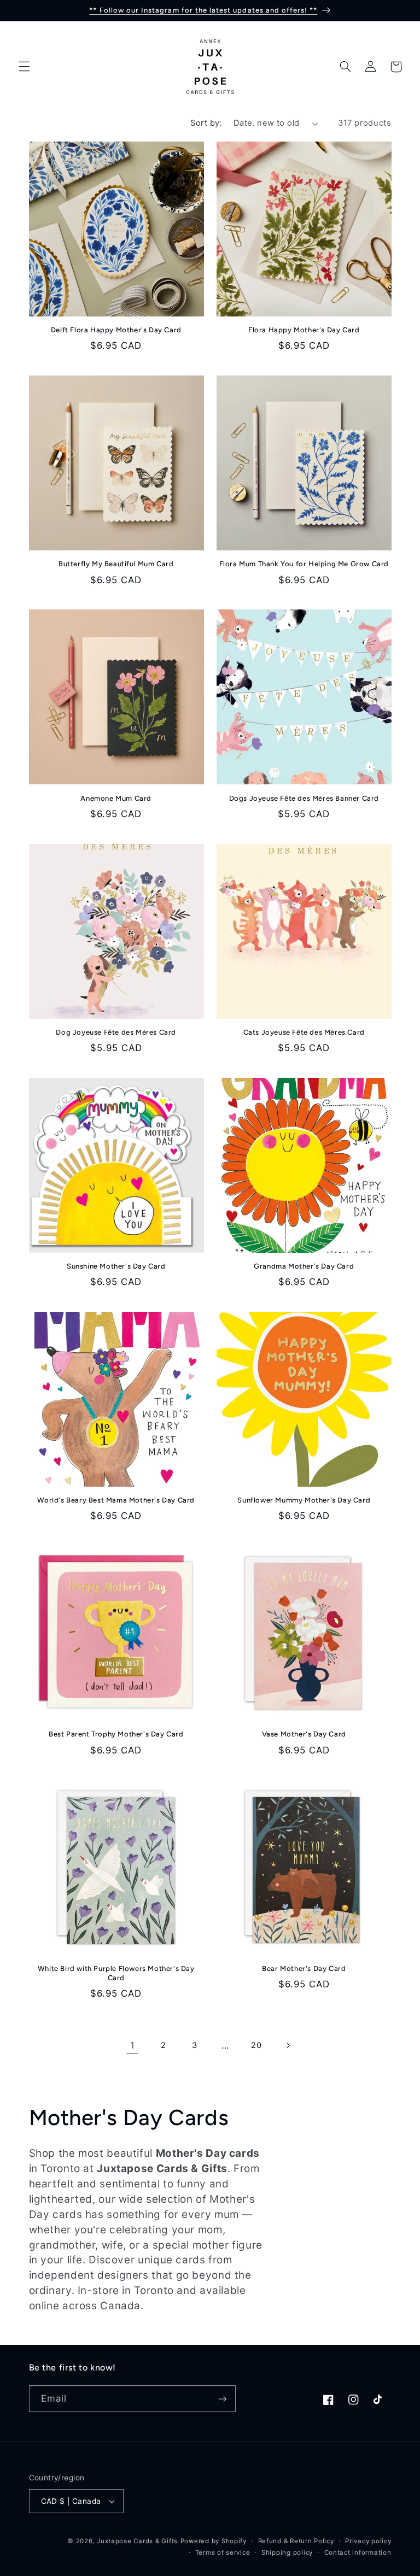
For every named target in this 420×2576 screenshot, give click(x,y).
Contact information (358, 2552)
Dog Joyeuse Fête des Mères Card (116, 1032)
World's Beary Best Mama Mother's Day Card (116, 1500)
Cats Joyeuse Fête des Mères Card (304, 1032)
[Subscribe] (222, 2399)
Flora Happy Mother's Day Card (304, 330)
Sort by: (206, 123)
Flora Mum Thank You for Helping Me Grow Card (304, 564)
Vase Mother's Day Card (304, 1734)
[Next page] (288, 2045)
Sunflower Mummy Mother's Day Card (304, 1500)
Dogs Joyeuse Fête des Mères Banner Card (304, 798)
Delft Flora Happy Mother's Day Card (116, 330)
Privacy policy (368, 2541)
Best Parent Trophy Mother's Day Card (116, 1734)
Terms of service (223, 2552)
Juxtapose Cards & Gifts (137, 2541)
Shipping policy (287, 2552)
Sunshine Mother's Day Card (116, 1266)
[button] (24, 67)
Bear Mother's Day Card (304, 1968)
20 (256, 2045)
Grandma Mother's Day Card (304, 1266)
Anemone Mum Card (116, 798)
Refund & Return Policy (296, 2541)
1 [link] (133, 2045)
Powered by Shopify (214, 2541)
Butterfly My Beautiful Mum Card (116, 564)
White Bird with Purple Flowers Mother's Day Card (116, 1973)
